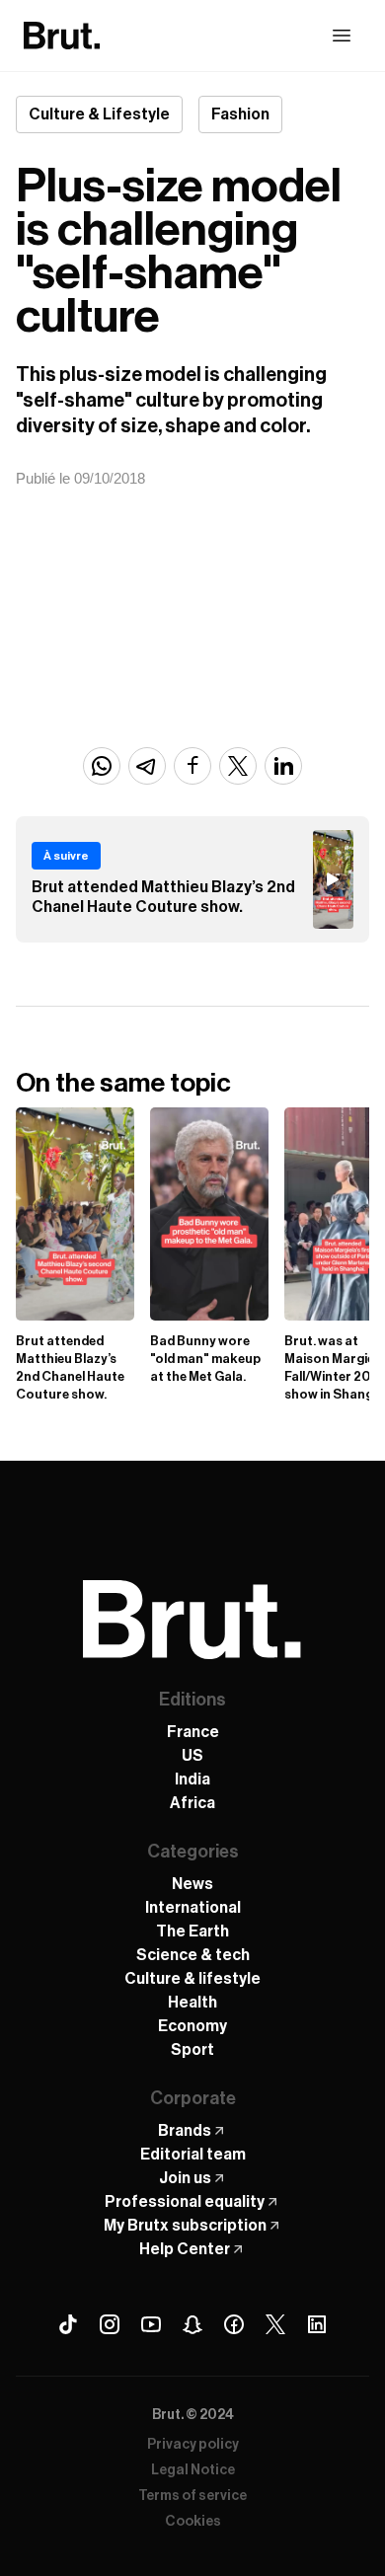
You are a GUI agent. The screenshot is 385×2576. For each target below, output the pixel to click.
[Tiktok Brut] (68, 2324)
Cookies (193, 2522)
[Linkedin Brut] (317, 2324)
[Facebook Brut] (234, 2324)
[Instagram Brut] (110, 2324)
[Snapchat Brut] (192, 2324)
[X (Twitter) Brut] (275, 2324)
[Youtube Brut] (151, 2324)
